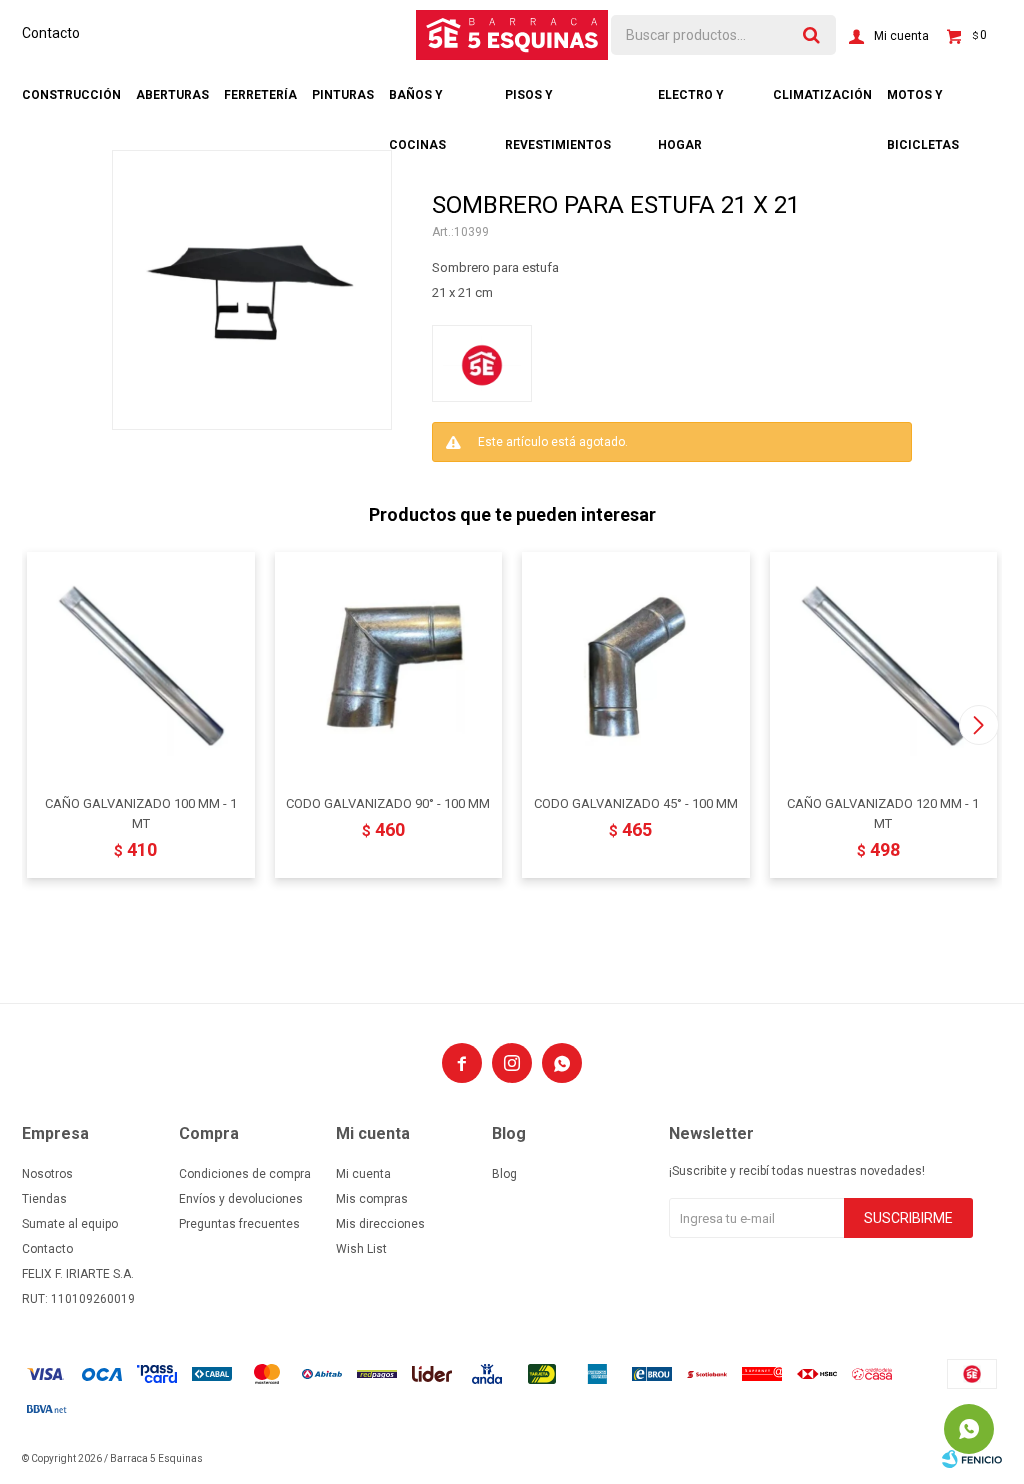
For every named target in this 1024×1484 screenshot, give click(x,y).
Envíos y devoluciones (241, 1199)
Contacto (51, 33)
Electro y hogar (691, 104)
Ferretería (260, 95)
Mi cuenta (363, 1174)
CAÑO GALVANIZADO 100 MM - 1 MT (141, 813)
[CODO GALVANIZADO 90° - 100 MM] (389, 666)
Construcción (71, 95)
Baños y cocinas (417, 104)
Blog (504, 1174)
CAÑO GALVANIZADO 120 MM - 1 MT (883, 813)
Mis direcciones (380, 1224)
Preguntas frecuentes (239, 1224)
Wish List (361, 1249)
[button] (978, 725)
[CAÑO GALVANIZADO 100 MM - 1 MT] (141, 666)
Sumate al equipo (70, 1224)
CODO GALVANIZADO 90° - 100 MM (388, 803)
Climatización (822, 95)
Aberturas (172, 95)
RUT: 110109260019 (78, 1299)
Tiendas (44, 1199)
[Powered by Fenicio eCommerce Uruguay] (972, 1459)
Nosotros (47, 1174)
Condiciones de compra (245, 1174)
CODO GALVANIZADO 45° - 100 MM (636, 803)
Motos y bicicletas (923, 104)
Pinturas (343, 95)
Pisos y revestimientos (558, 104)
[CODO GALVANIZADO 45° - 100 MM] (636, 666)
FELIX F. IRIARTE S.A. (78, 1274)
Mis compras (372, 1199)
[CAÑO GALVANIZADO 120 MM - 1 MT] (884, 666)
